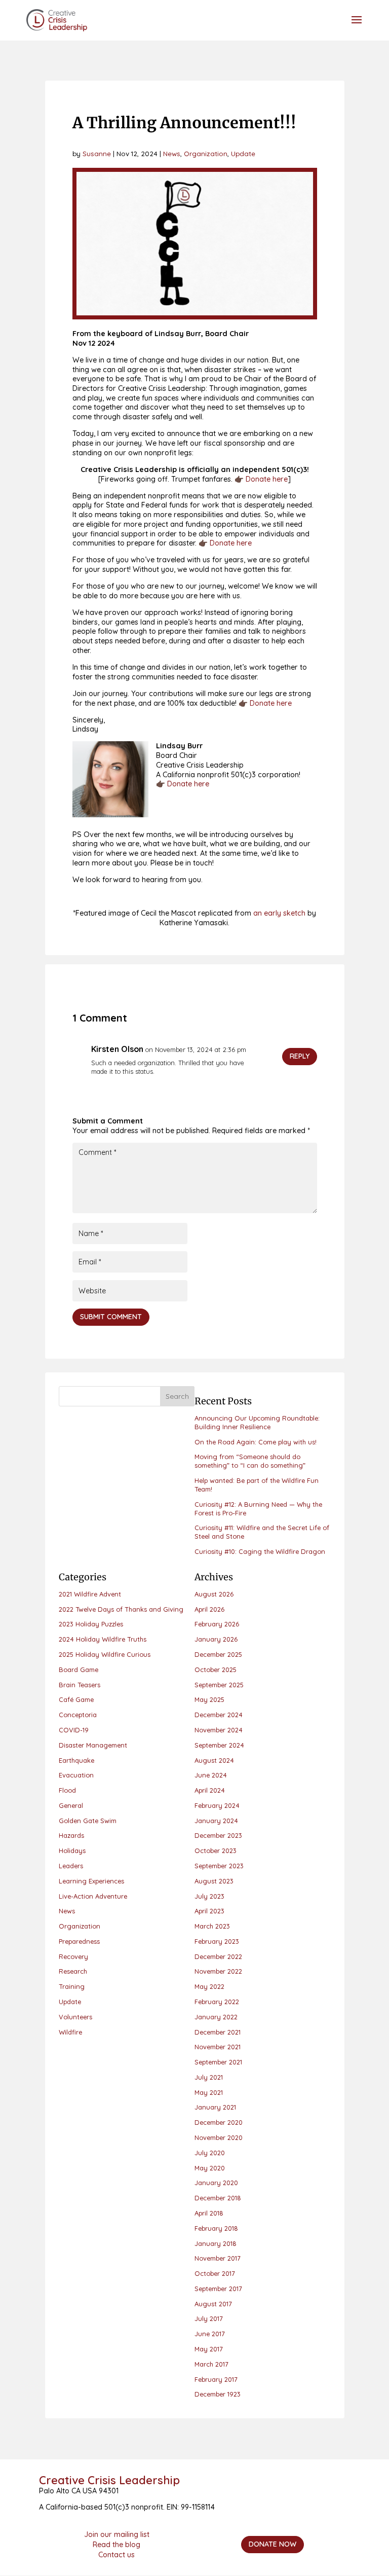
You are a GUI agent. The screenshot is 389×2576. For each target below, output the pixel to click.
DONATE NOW (273, 2544)
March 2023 (212, 1926)
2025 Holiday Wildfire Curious (105, 1654)
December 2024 (219, 1715)
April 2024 (210, 1790)
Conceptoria (78, 1715)
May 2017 (209, 2349)
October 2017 (215, 2273)
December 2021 (218, 2032)
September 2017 (218, 2289)
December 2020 (219, 2122)
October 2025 (216, 1670)
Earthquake (76, 1760)
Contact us (116, 2555)
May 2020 (210, 2168)
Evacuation (76, 1775)
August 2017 (213, 2304)
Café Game (76, 1699)
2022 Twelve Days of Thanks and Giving (121, 1609)
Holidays (72, 1851)
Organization (206, 153)
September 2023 (219, 1866)
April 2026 (209, 1609)
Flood (67, 1790)
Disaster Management (93, 1745)
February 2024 (217, 1805)
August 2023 (214, 1881)
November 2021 (218, 2047)
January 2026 (216, 1639)
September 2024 (219, 1745)
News (172, 153)
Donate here (267, 479)
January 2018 (216, 2243)
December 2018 (218, 2198)
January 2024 (216, 1821)
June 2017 (210, 2334)
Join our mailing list (117, 2534)
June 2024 (211, 1775)
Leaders (71, 1866)
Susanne (97, 153)
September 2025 (219, 1685)
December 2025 (218, 1654)
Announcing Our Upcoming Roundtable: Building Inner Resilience (257, 1422)
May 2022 (209, 1986)
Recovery (73, 1956)
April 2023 (209, 1911)
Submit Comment (111, 1317)
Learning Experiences (91, 1881)
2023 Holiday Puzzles (91, 1624)
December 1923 (218, 2394)
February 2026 (217, 1624)
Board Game (79, 1670)
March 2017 (211, 2364)
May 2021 (209, 2092)
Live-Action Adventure (93, 1896)
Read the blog (116, 2545)
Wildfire (70, 2032)
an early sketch (279, 913)
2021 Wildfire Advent (90, 1594)
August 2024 (214, 1760)
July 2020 (210, 2153)
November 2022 (218, 1971)
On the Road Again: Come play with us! (256, 1442)
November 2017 (218, 2258)
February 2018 (216, 2228)
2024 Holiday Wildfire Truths (103, 1639)
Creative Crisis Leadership (109, 2480)
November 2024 (219, 1730)
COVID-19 (74, 1730)
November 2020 (219, 2137)
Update (243, 153)
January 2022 (216, 2017)
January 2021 (215, 2107)
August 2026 (214, 1594)
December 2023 (218, 1835)
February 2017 (216, 2379)
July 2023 (209, 1896)
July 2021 (209, 2077)
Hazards (71, 1835)
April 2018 (209, 2213)
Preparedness (79, 1941)
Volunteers (75, 2017)
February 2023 (217, 1941)
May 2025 (209, 1699)
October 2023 (216, 1851)
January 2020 (216, 2183)
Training (72, 1986)
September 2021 (218, 2062)
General (71, 1805)
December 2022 (218, 1956)
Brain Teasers (80, 1685)
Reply (300, 1056)
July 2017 (209, 2318)
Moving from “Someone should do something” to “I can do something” (250, 1461)
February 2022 (217, 2002)
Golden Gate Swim (88, 1821)
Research (73, 1971)
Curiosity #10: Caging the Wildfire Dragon (260, 1551)
